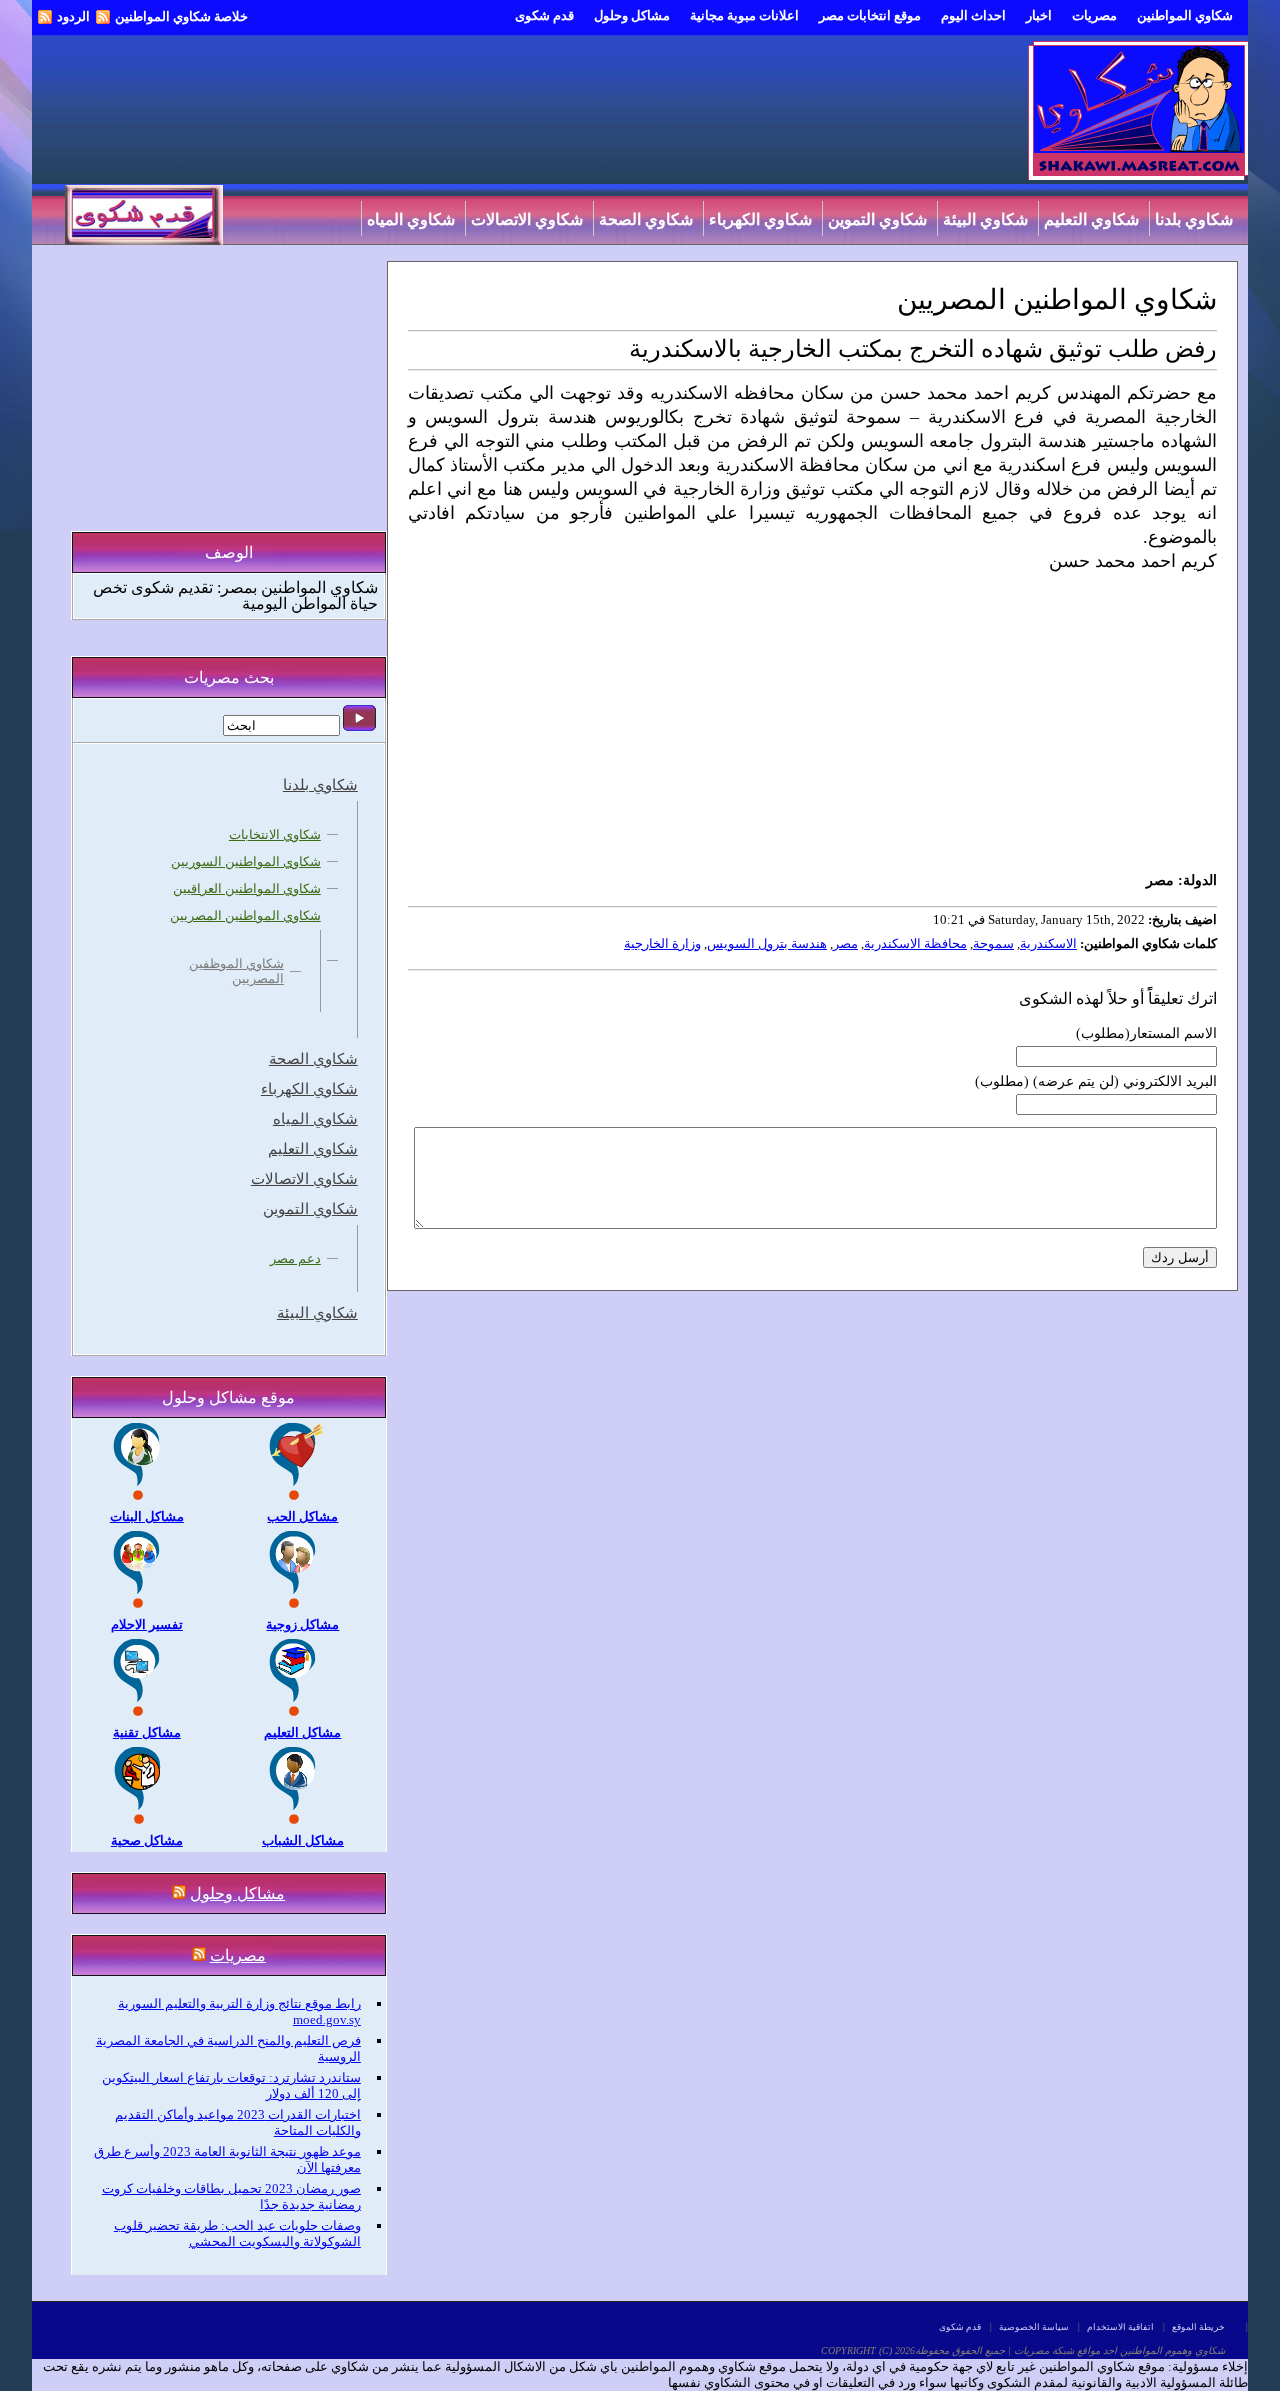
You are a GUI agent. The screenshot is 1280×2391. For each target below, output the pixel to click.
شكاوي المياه (411, 219)
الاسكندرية (1048, 943)
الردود (73, 16)
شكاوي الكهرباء (760, 219)
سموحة (993, 943)
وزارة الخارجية (662, 943)
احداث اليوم (973, 15)
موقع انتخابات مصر (870, 15)
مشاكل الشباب (303, 1840)
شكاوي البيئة (985, 219)
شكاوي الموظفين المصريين (236, 971)
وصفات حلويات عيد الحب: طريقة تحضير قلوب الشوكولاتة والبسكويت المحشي (237, 2233)
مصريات (1094, 15)
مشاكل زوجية (302, 1624)
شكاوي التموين (877, 219)
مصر (845, 943)
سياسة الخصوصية (1034, 2327)
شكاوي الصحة (646, 219)
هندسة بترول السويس (767, 943)
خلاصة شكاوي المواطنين (181, 16)
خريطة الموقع (1198, 2327)
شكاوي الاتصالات (527, 219)
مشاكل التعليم (302, 1732)
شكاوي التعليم (1091, 219)
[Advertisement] (811, 721)
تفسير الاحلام (147, 1624)
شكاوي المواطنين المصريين (245, 915)
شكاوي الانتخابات (275, 834)
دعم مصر (295, 1258)
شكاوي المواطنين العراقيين (247, 888)
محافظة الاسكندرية (915, 943)
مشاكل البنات (147, 1516)
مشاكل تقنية (147, 1732)
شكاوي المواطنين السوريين (246, 861)
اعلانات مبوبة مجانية (744, 15)
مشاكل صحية (147, 1840)
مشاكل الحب (302, 1516)
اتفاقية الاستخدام (1120, 2327)
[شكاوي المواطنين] (1138, 175)
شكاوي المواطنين (1185, 15)
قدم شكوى (544, 15)
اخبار (1039, 15)
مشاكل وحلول (632, 15)
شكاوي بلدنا (1194, 219)
